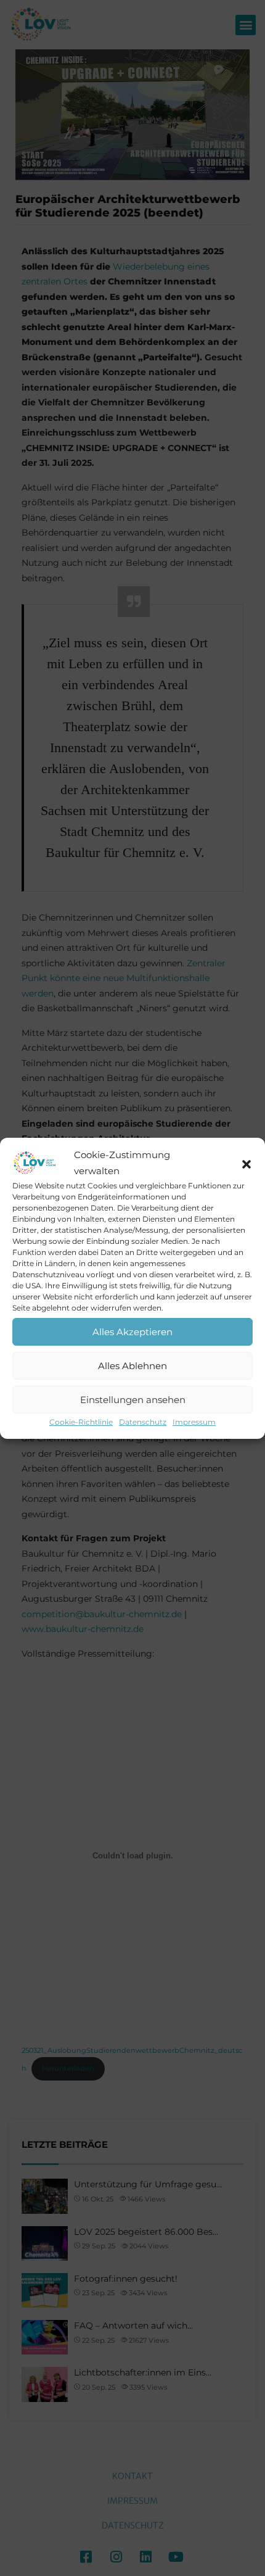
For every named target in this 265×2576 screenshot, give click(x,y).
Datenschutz (143, 1422)
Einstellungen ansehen (133, 1400)
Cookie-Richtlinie (81, 1422)
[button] (247, 1163)
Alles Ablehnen (132, 1366)
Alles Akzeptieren (132, 1332)
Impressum (194, 1422)
